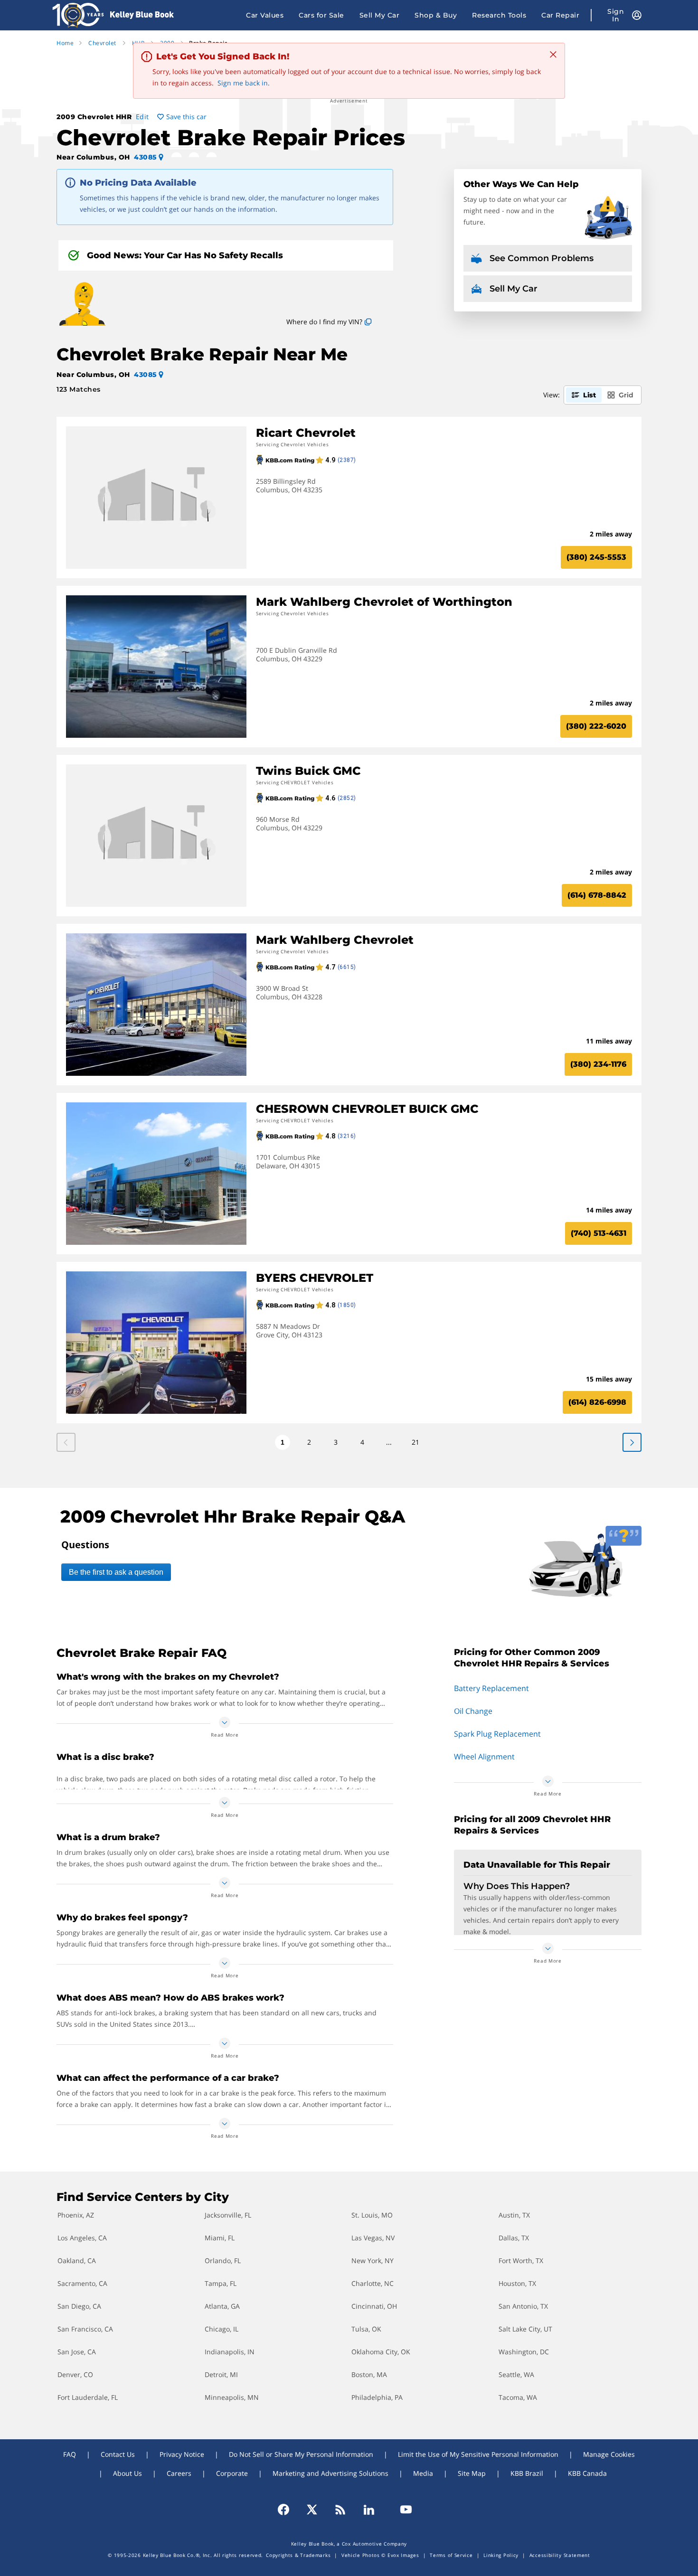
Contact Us (118, 2454)
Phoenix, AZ (76, 2215)
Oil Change (473, 1711)
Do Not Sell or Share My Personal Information (301, 2454)
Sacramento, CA (82, 2283)
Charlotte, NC (373, 2283)
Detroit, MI (221, 2374)
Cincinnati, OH (374, 2306)
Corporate (232, 2473)
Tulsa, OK (366, 2329)
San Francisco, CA (85, 2329)
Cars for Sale (321, 15)
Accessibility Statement (560, 2555)
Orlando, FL (223, 2261)
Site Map (472, 2473)
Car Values (265, 15)
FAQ (70, 2454)
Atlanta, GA (222, 2306)
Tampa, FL (221, 2283)
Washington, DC (524, 2352)
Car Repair (560, 15)
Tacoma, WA (518, 2397)
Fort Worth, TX (521, 2261)
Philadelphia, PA (377, 2397)
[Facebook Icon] (288, 2510)
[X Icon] (312, 2510)
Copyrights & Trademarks (298, 2555)
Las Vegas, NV (373, 2238)
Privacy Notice (182, 2454)
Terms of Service (451, 2555)
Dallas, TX (514, 2238)
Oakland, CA (77, 2261)
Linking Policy (501, 2555)
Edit (142, 117)
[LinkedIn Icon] (369, 2510)
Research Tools (499, 15)
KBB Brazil (527, 2473)
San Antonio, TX (523, 2306)
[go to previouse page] (632, 1442)
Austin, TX (514, 2215)
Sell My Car (380, 15)
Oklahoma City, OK (381, 2352)
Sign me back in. (244, 83)
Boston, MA (369, 2374)
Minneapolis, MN (232, 2397)
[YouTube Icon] (402, 2510)
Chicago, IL (222, 2329)
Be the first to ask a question (116, 1572)
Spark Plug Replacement (497, 1734)
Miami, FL (220, 2238)
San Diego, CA (79, 2306)
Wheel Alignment (484, 1757)
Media (423, 2473)
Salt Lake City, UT (525, 2329)
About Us (127, 2473)
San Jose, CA (77, 2352)
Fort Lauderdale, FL (88, 2397)
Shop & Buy (436, 15)
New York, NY (373, 2261)
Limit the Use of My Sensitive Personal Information (478, 2454)
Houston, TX (517, 2283)
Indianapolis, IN (230, 2352)
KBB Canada (587, 2473)
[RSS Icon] (340, 2510)
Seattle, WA (516, 2374)
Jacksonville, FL (228, 2215)
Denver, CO (75, 2374)
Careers (179, 2473)
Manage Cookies (609, 2454)
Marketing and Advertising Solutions (330, 2473)
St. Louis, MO (372, 2215)
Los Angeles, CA (82, 2238)
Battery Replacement (491, 1688)
